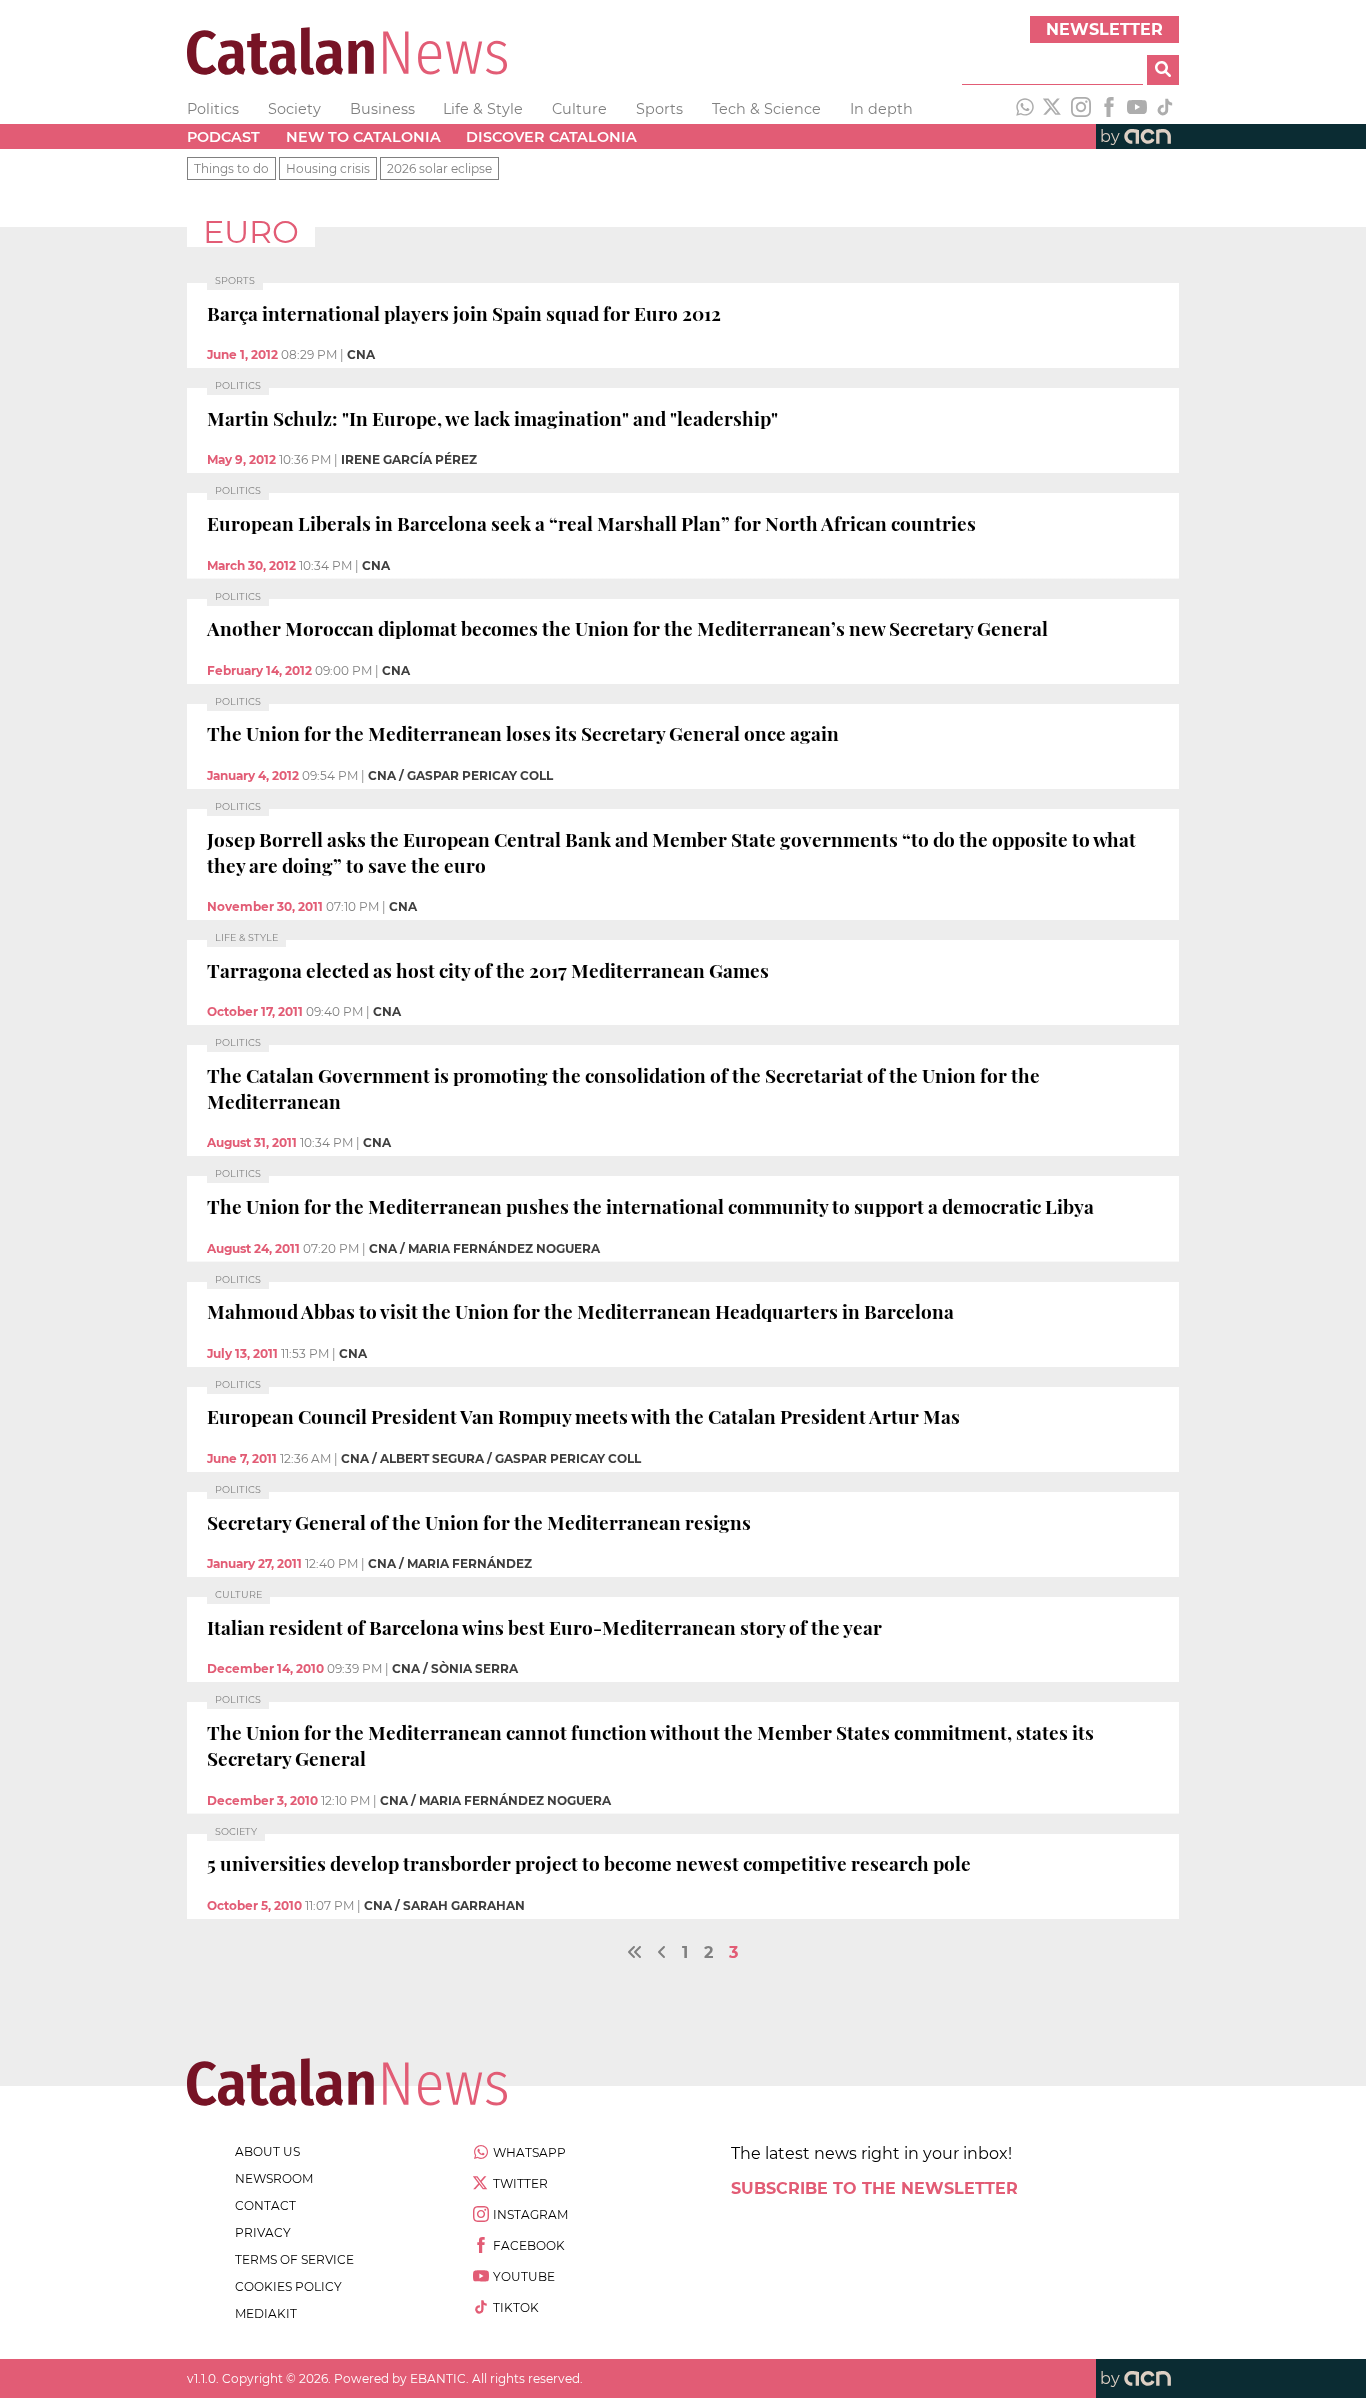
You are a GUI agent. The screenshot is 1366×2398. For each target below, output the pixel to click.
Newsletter (1104, 29)
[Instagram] (1081, 109)
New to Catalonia (363, 137)
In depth (881, 109)
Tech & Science (766, 109)
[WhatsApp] (1025, 109)
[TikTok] (1165, 109)
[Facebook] (1109, 109)
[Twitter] (1053, 109)
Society (294, 109)
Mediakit (266, 2313)
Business (382, 109)
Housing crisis (328, 168)
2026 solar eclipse (439, 168)
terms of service (294, 2259)
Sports (659, 109)
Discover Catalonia (551, 137)
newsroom (274, 2178)
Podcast (223, 137)
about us (267, 2151)
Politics (213, 109)
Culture (579, 109)
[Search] (1163, 70)
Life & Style (483, 109)
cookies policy (288, 2286)
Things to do (231, 168)
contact (265, 2205)
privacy (263, 2232)
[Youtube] (1137, 109)
